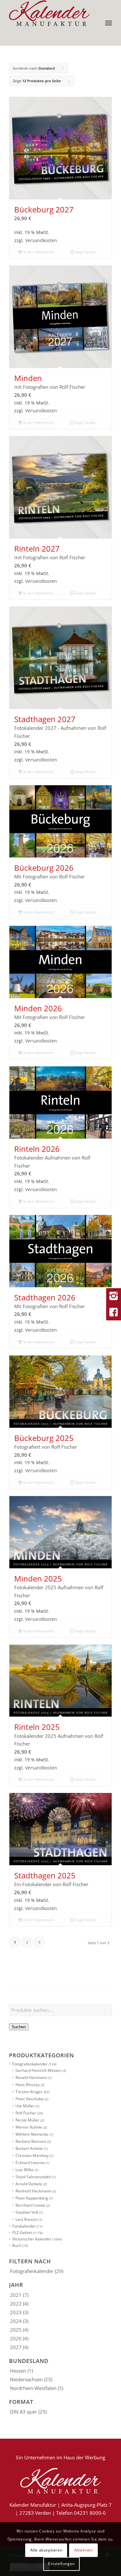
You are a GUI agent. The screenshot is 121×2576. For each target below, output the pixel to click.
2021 (16, 2295)
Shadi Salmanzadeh (33, 2177)
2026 (16, 2338)
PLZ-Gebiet (22, 2233)
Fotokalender (24, 2226)
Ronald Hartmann (31, 2077)
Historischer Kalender (32, 2239)
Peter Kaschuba (30, 2099)
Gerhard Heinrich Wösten (38, 2070)
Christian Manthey (32, 2155)
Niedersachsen (26, 2379)
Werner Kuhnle (29, 2127)
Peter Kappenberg (32, 2198)
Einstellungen (61, 2564)
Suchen (19, 2027)
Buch (17, 2245)
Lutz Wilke (25, 2170)
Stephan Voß (27, 2212)
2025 (16, 2330)
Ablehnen (84, 2550)
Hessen (18, 2371)
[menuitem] (109, 23)
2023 (16, 2312)
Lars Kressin (26, 2219)
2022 (16, 2304)
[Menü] (109, 23)
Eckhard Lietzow (30, 2163)
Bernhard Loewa (30, 2205)
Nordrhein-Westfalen (33, 2388)
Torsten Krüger (29, 2092)
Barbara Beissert (31, 2141)
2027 (16, 2347)
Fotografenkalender (30, 2064)
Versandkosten (41, 240)
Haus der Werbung (84, 2457)
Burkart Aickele (29, 2148)
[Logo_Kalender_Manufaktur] (50, 13)
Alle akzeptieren (46, 2550)
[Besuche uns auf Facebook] (114, 1312)
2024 (16, 2321)
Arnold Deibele (29, 2184)
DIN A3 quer (24, 2412)
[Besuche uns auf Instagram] (114, 1296)
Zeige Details (85, 252)
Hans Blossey (28, 2085)
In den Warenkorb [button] (38, 252)
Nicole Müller (27, 2120)
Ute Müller (25, 2106)
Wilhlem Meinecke (32, 2134)
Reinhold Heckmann (33, 2191)
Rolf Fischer (26, 2113)
